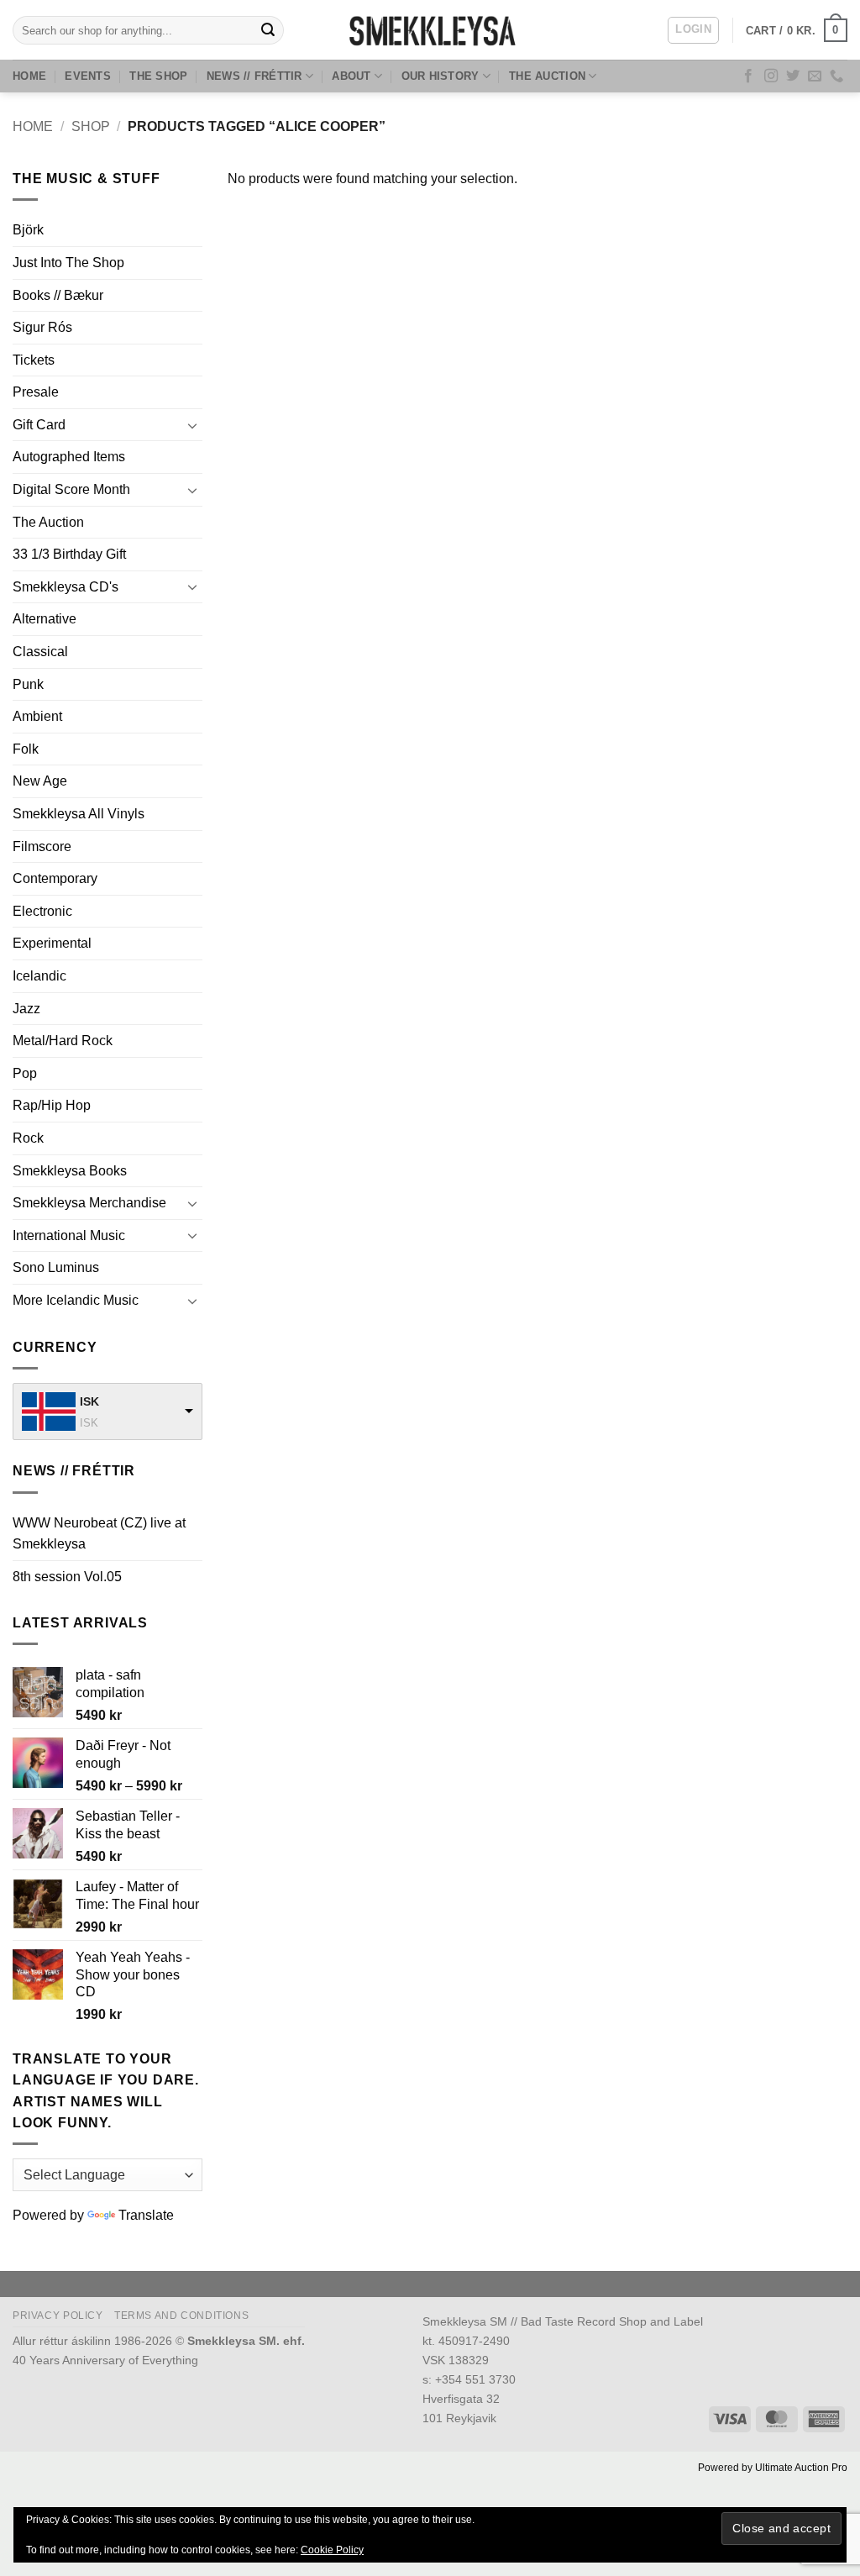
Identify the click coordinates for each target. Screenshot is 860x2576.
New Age (40, 781)
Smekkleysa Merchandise (89, 1203)
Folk (26, 749)
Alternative (45, 619)
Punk (28, 684)
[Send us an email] (815, 76)
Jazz (26, 1009)
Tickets (34, 360)
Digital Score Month (71, 489)
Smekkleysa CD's (66, 587)
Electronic (42, 911)
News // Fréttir (254, 76)
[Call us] (836, 76)
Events (88, 76)
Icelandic (39, 976)
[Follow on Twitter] (793, 76)
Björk (28, 230)
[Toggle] (192, 425)
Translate (146, 2215)
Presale (36, 392)
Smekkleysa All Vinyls (79, 814)
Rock (28, 1138)
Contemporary (55, 878)
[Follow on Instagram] (771, 76)
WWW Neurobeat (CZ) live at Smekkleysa (99, 1534)
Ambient (37, 716)
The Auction (547, 76)
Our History (440, 76)
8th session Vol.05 (67, 1577)
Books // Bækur (58, 295)
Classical (40, 652)
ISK (89, 1401)
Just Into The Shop (68, 263)
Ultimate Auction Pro (801, 2468)
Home (29, 76)
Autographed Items (69, 457)
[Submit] (269, 30)
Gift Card (39, 425)
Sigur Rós (42, 327)
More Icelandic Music (76, 1300)
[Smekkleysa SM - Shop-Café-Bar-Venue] (430, 30)
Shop (91, 126)
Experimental (52, 943)
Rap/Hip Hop (52, 1105)
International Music (69, 1235)
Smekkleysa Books (70, 1171)
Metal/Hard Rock (63, 1041)
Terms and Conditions (181, 2316)
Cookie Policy (332, 2550)
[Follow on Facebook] (748, 76)
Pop (25, 1073)
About (351, 76)
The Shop (158, 76)
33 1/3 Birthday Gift (69, 554)
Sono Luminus (56, 1267)
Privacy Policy (58, 2316)
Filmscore (42, 846)
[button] (693, 30)
